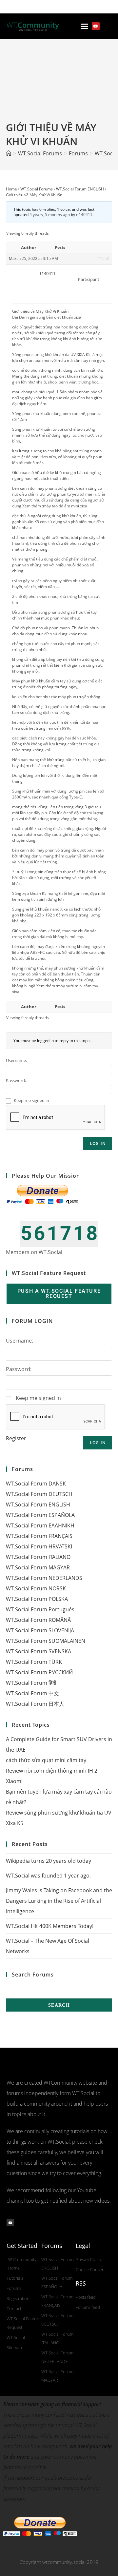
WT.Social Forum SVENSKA (39, 1651)
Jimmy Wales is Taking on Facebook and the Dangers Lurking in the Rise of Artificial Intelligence (59, 1901)
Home (11, 189)
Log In (98, 1143)
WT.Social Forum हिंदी (31, 1683)
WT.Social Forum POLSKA (37, 1599)
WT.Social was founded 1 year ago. (48, 1876)
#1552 (103, 258)
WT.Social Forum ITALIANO (38, 1557)
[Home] (9, 153)
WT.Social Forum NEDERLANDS (44, 1578)
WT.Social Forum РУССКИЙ (39, 1672)
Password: (16, 1080)
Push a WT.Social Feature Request (59, 1294)
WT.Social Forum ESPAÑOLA (40, 1515)
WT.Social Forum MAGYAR (38, 1567)
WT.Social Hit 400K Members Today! (50, 1926)
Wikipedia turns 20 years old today (49, 1861)
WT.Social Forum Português (40, 1609)
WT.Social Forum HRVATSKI (39, 1546)
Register (16, 1438)
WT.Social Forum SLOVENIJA (40, 1630)
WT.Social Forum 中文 (32, 1693)
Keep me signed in (31, 1100)
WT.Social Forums (37, 189)
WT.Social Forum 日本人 (35, 1704)
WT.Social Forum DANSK (36, 1484)
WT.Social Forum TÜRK (34, 1662)
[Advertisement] (59, 86)
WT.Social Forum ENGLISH (80, 189)
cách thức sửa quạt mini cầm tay (46, 1760)
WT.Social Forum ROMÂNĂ (38, 1620)
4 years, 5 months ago (50, 215)
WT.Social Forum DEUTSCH (39, 1494)
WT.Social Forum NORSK (36, 1588)
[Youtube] (96, 26)
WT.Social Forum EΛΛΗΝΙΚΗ (40, 1525)
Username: (16, 1060)
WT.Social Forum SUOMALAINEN (46, 1641)
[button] (85, 26)
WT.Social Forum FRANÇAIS (39, 1536)
